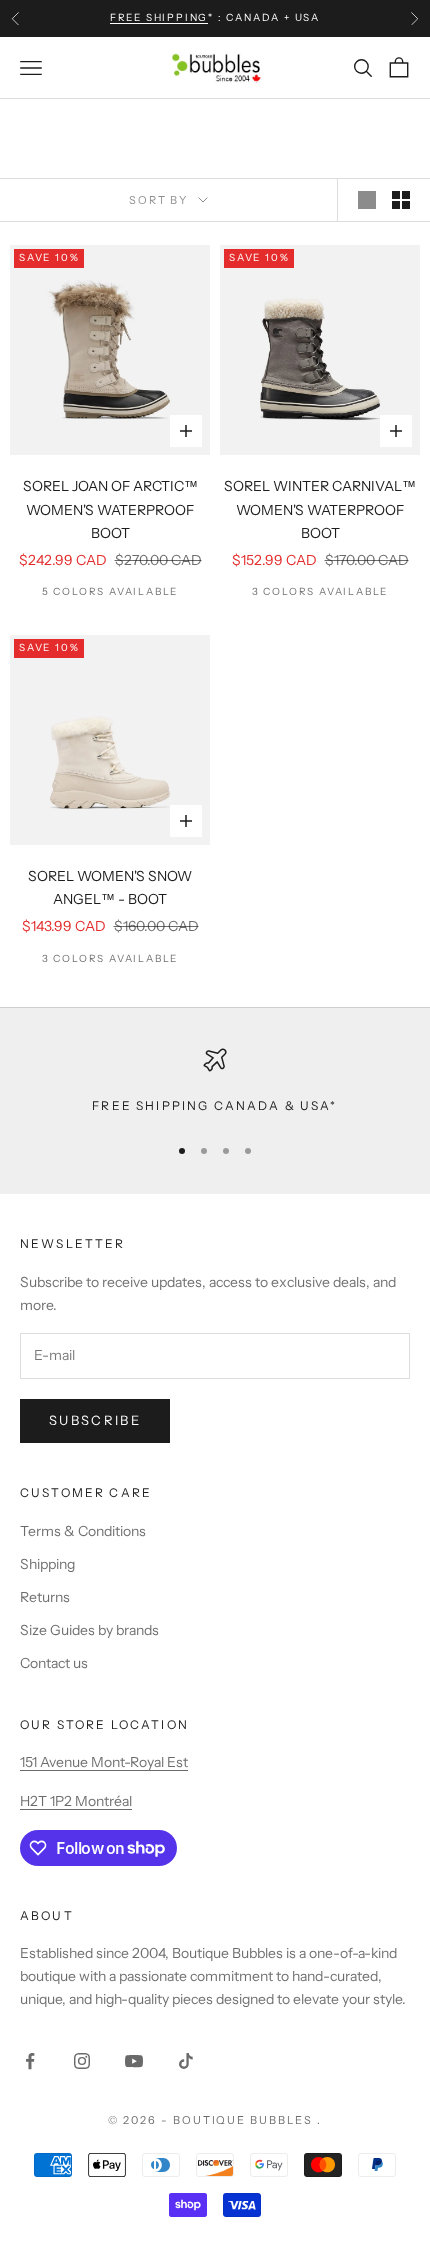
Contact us (54, 1663)
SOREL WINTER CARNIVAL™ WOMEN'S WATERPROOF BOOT (320, 509)
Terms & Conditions (83, 1531)
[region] (215, 1082)
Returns (45, 1597)
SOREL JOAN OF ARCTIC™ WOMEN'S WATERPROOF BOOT (110, 509)
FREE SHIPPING (159, 17)
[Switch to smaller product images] (401, 200)
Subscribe (95, 1420)
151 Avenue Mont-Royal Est (104, 1762)
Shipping (47, 1564)
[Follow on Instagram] (82, 2061)
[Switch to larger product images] (367, 200)
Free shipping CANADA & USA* (214, 1105)
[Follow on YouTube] (134, 2061)
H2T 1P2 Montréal (76, 1801)
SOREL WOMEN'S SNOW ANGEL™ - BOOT (110, 887)
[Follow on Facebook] (30, 2061)
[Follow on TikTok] (186, 2061)
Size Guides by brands (89, 1630)
